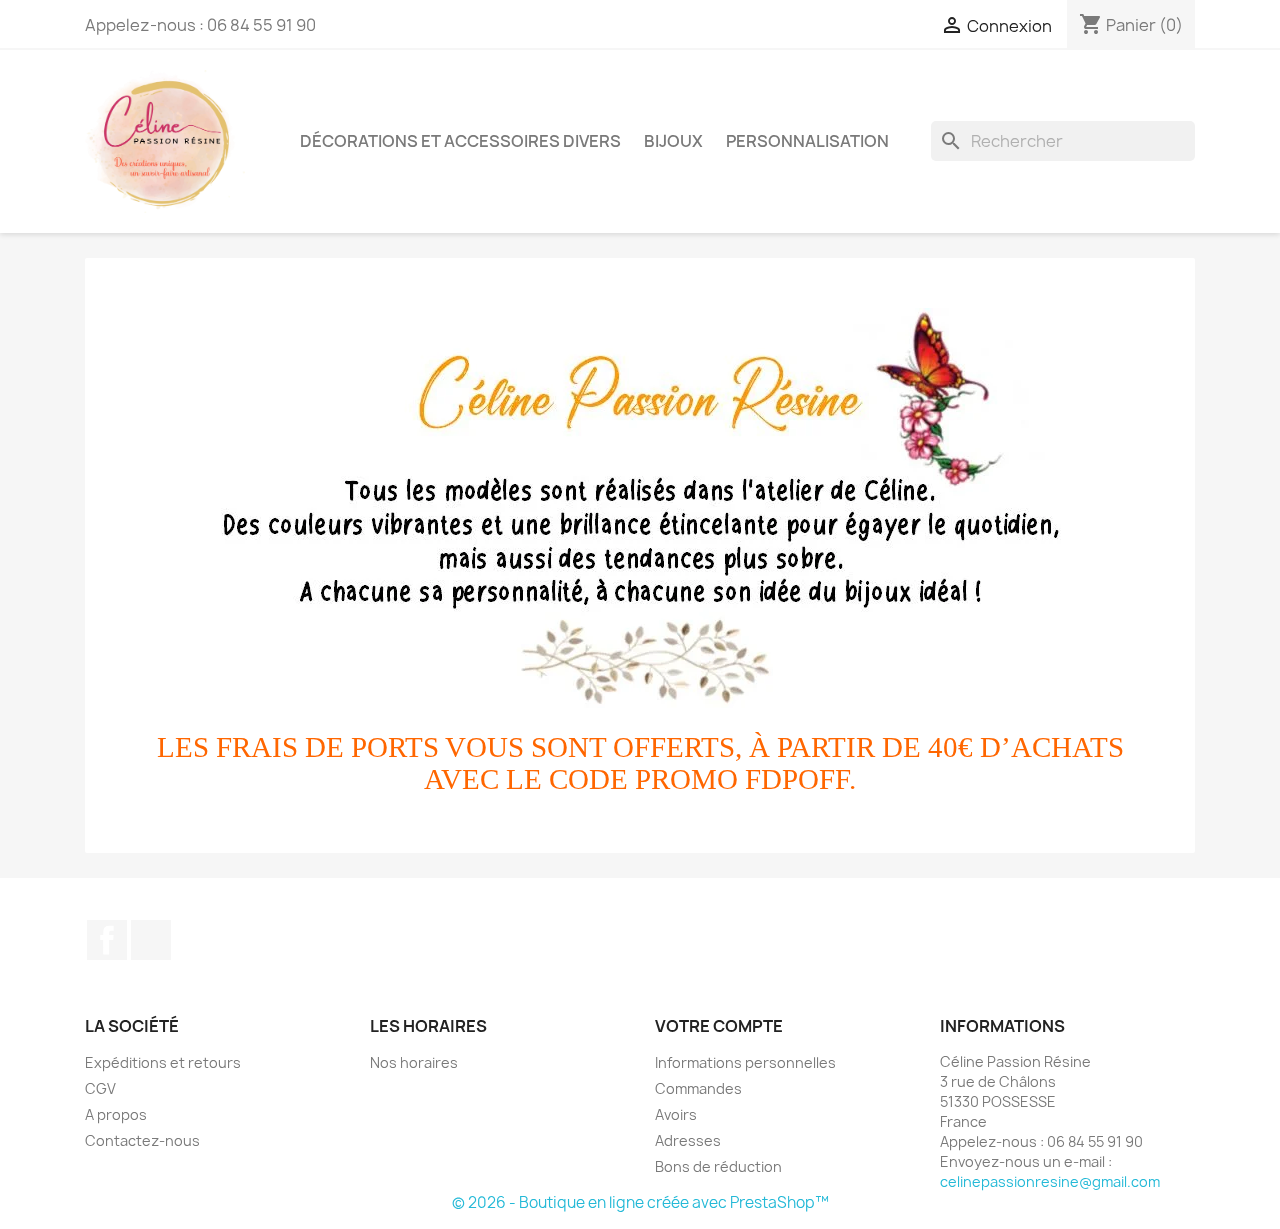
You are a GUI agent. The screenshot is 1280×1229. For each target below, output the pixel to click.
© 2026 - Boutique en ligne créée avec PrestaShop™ (640, 1202)
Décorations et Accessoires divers (460, 141)
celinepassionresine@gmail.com (1050, 1181)
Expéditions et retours (163, 1062)
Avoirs (676, 1114)
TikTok (151, 940)
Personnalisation (807, 141)
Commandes (698, 1088)
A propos (116, 1114)
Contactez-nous (142, 1140)
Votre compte (719, 1026)
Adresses (688, 1140)
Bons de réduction (718, 1166)
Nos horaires (414, 1062)
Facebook (107, 940)
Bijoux (673, 141)
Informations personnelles (745, 1062)
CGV (100, 1088)
